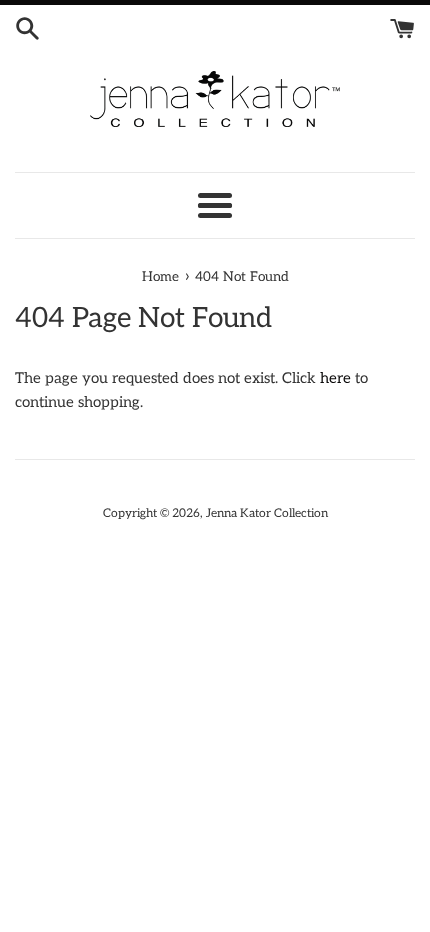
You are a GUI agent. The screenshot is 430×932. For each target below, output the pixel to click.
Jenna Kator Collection (267, 513)
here (335, 378)
